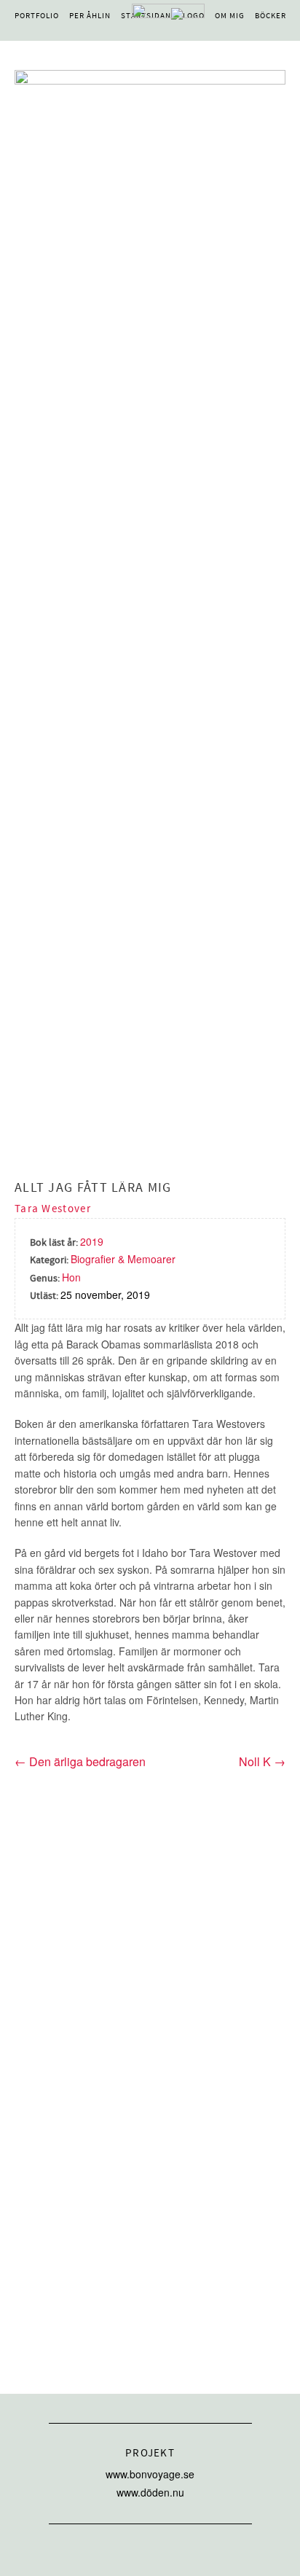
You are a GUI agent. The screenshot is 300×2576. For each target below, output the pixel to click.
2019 (92, 1241)
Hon (71, 1277)
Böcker (271, 16)
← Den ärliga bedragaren (80, 1761)
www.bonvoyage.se (150, 2474)
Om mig (230, 16)
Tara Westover (53, 1209)
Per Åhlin (90, 16)
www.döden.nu (150, 2492)
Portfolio (37, 16)
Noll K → (262, 1762)
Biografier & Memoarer (123, 1259)
